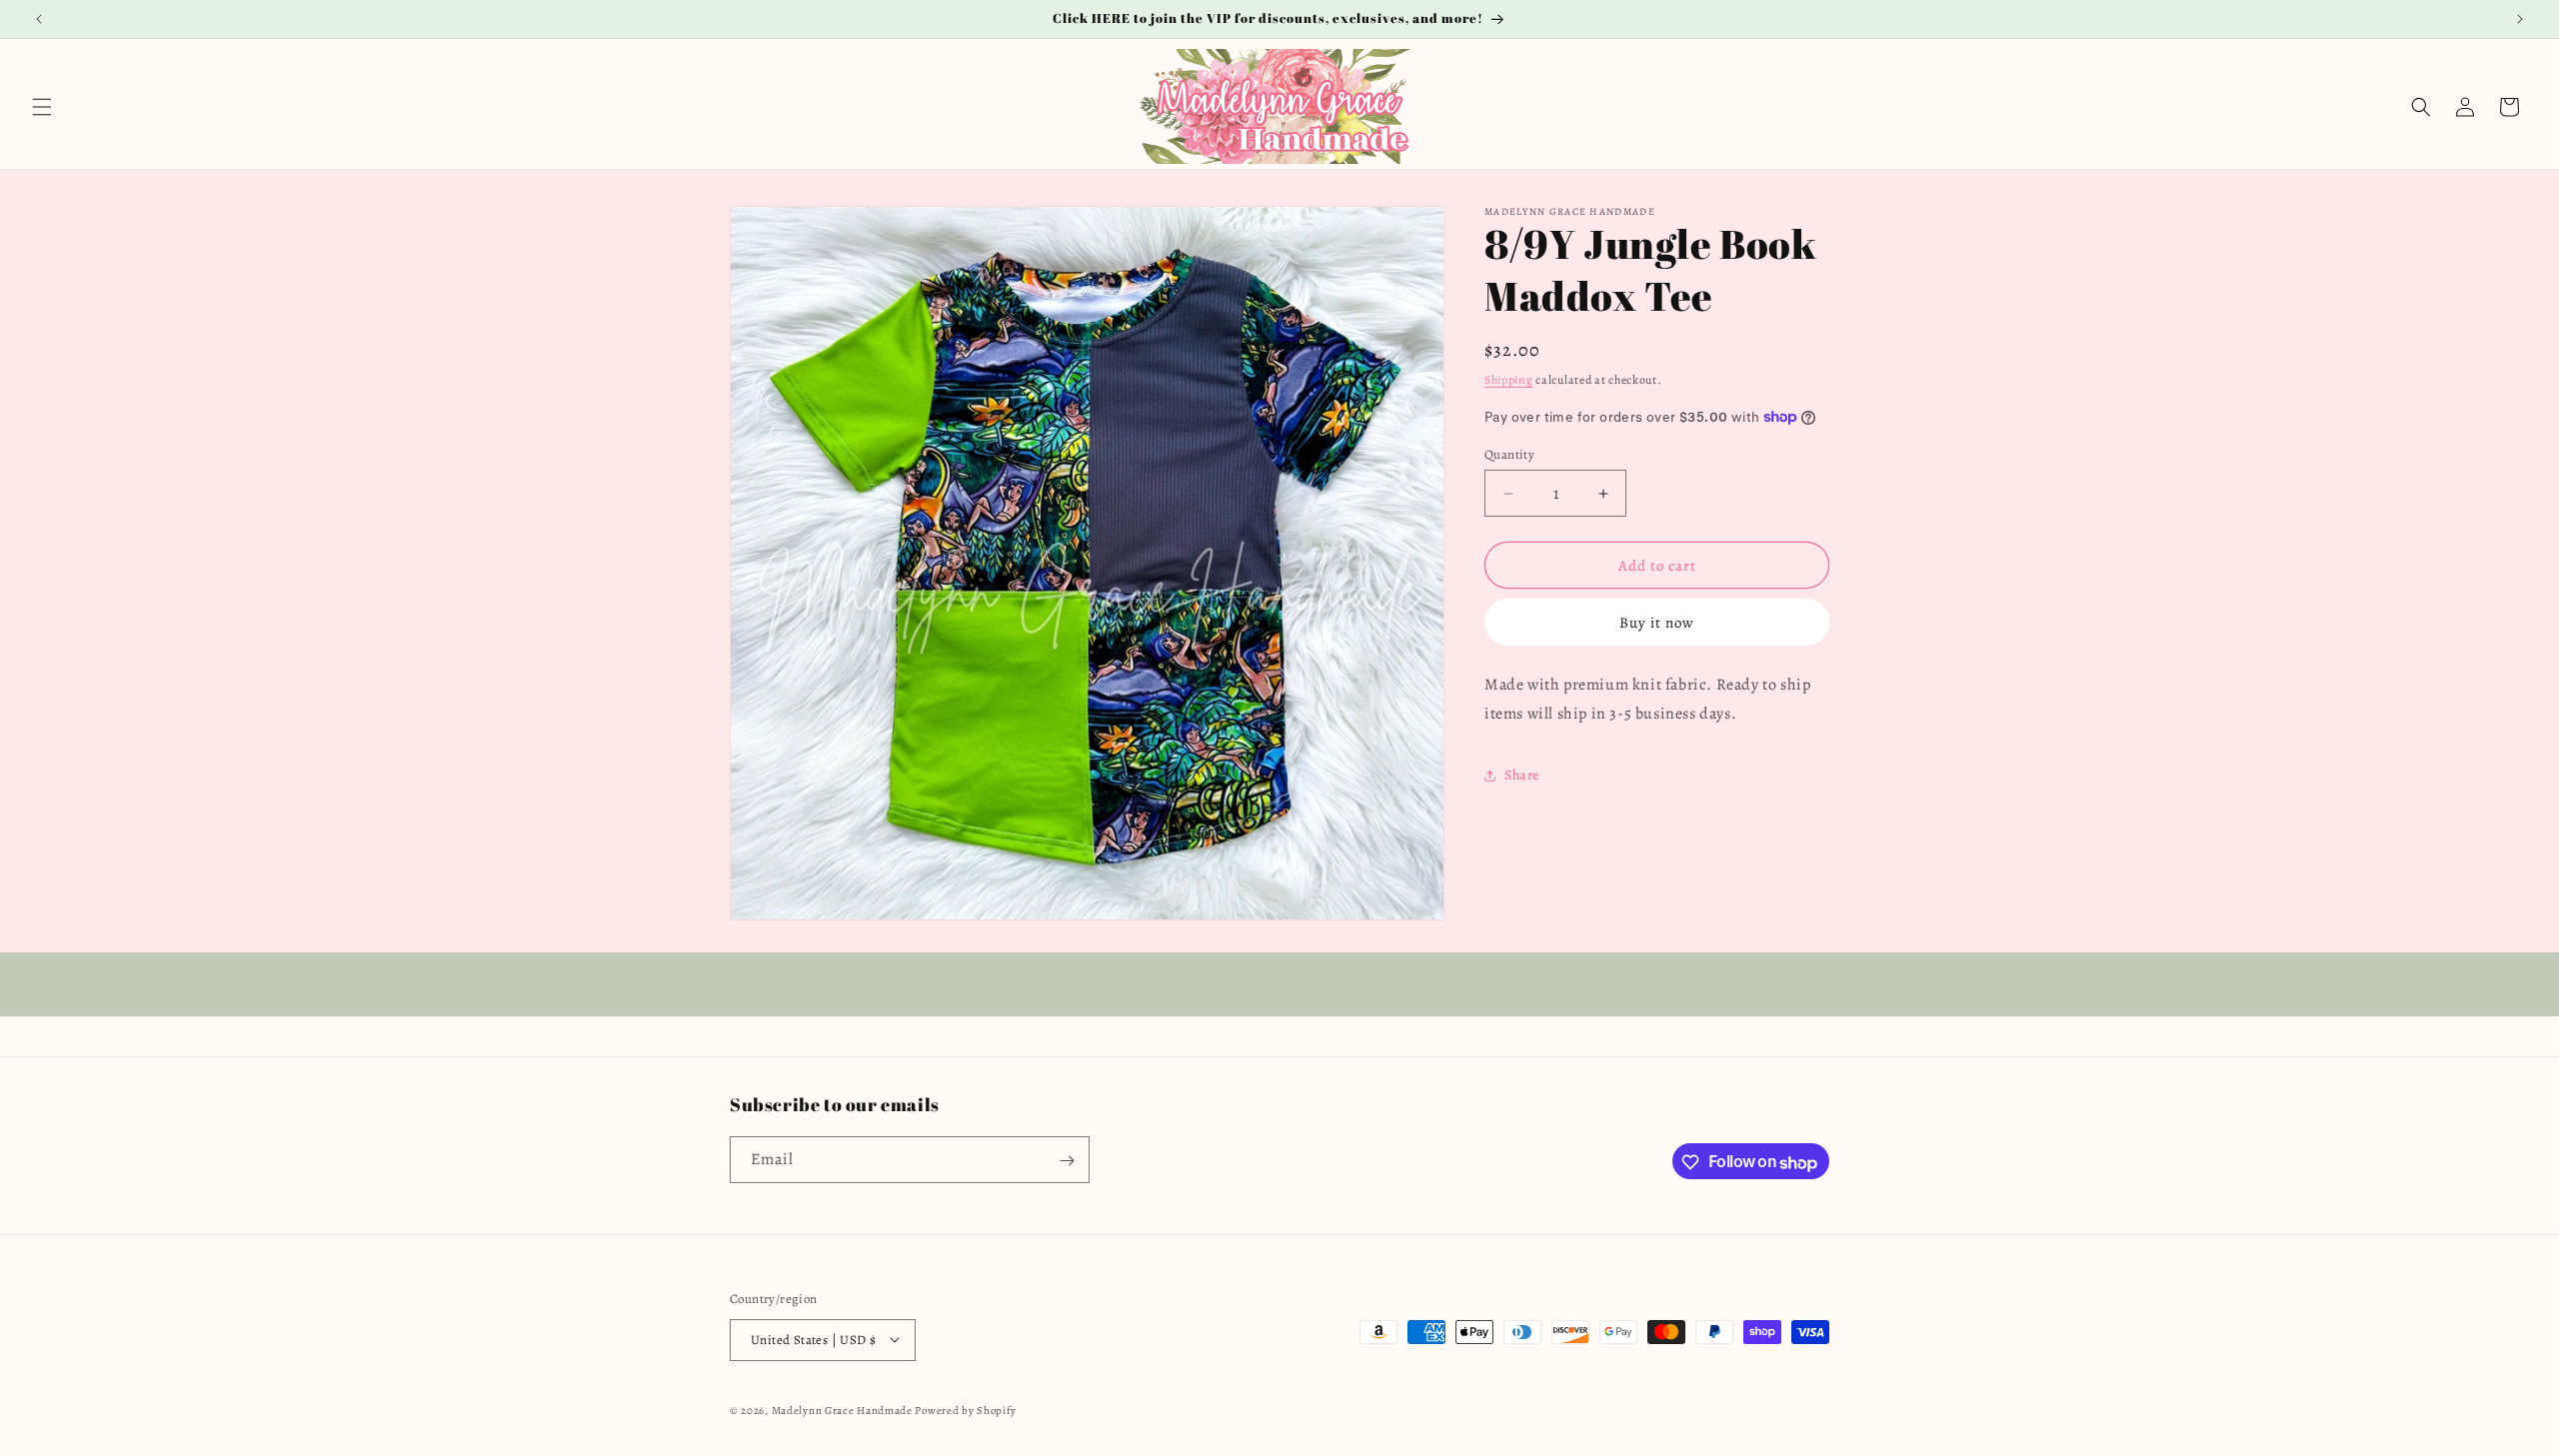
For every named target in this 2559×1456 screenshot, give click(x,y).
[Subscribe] (1067, 1161)
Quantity (1509, 454)
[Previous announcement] (39, 19)
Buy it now (1657, 623)
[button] (42, 107)
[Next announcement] (2520, 19)
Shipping (1509, 380)
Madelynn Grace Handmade (842, 1410)
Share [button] (1522, 775)
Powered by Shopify (966, 1410)
